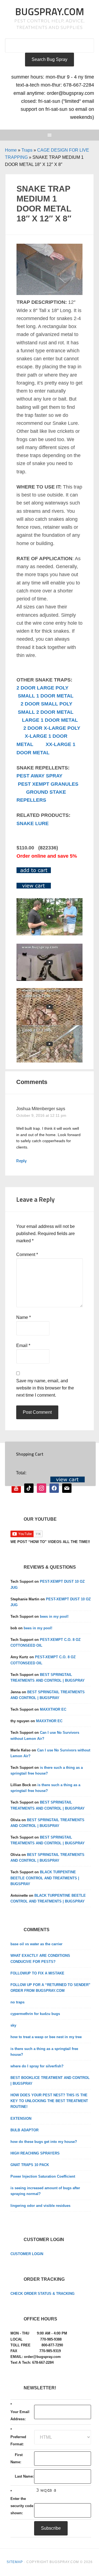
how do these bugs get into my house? (44, 2142)
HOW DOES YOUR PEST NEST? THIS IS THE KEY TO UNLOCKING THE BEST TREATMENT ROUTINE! (49, 2101)
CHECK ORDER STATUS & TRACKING (42, 2294)
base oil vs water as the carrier (36, 1944)
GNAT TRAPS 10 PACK (30, 2165)
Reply (21, 1161)
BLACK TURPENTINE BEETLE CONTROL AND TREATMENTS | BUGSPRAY (45, 1878)
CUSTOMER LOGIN (27, 2254)
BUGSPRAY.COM (50, 11)
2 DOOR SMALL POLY (46, 704)
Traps (27, 150)
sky (13, 2025)
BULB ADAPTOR (24, 2130)
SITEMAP (15, 2562)
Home (11, 150)
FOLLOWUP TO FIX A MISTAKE (37, 1973)
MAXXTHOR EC (53, 1709)
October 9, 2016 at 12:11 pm (41, 1115)
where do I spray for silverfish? (37, 2066)
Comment (27, 1255)
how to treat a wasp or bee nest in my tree (46, 2037)
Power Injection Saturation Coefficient (43, 2176)
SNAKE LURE (33, 823)
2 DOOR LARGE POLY (42, 688)
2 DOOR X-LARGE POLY (52, 728)
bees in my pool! (54, 1616)
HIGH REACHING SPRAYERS (35, 2153)
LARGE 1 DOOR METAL (50, 720)
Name (24, 1317)
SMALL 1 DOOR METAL (46, 696)
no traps (17, 2002)
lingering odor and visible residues (40, 2206)
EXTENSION (21, 2119)
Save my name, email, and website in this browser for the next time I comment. (45, 1388)
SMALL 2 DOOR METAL (46, 712)
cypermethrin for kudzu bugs (35, 2014)
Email (23, 1345)
